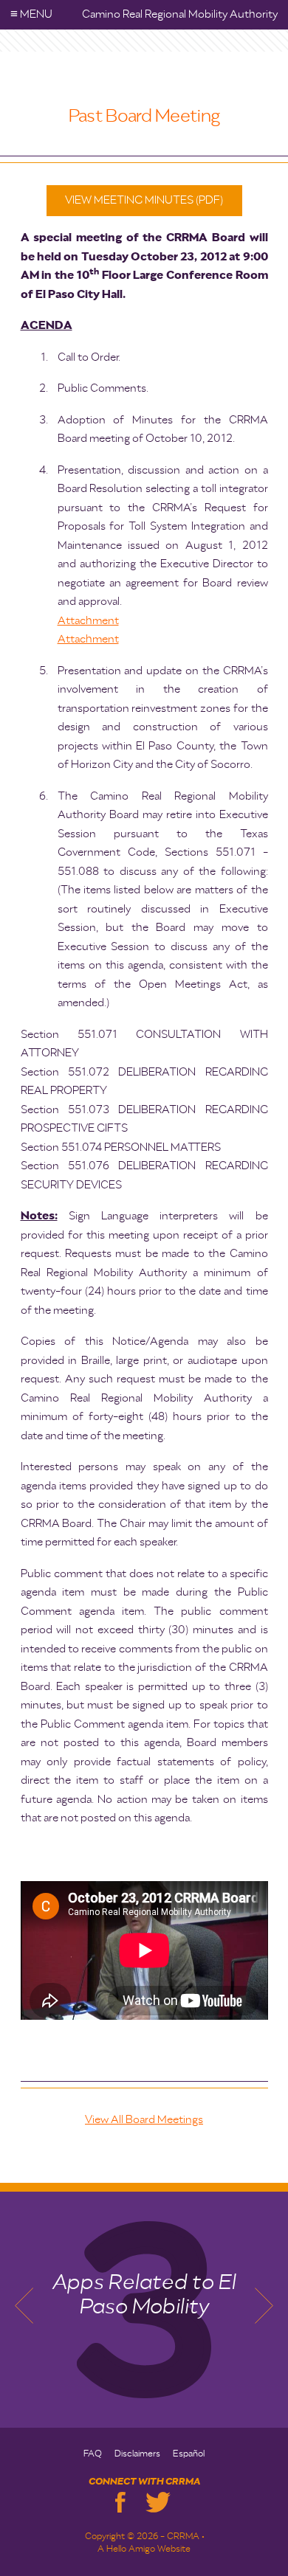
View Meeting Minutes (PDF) (144, 200)
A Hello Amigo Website (144, 2549)
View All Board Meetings (144, 2120)
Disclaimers (137, 2454)
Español (189, 2454)
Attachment (88, 621)
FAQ (93, 2454)
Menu (31, 14)
